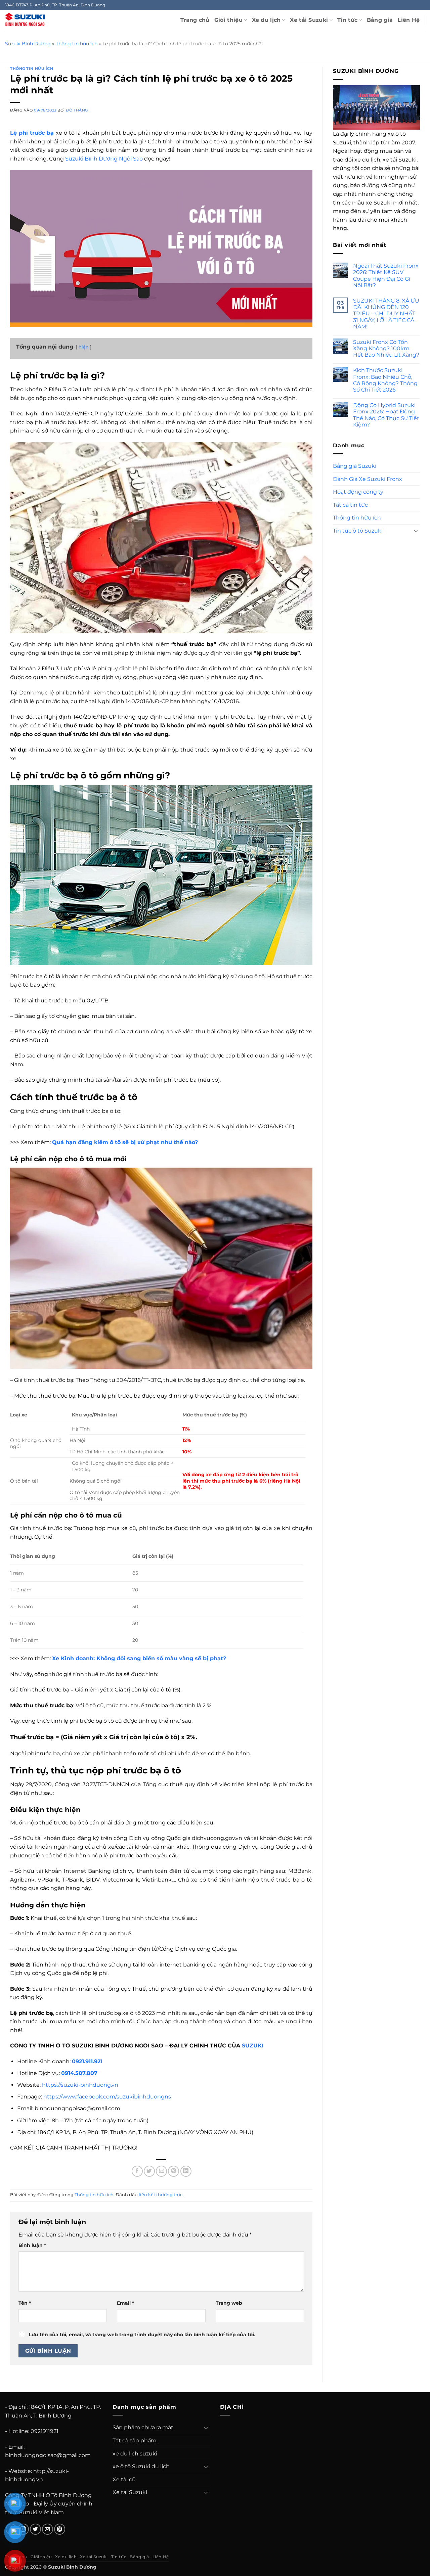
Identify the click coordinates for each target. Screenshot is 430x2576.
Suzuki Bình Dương (28, 44)
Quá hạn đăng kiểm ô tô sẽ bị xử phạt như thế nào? (125, 1142)
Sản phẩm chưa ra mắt (143, 2427)
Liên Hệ (408, 20)
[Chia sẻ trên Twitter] (149, 2171)
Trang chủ (195, 20)
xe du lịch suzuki (135, 2454)
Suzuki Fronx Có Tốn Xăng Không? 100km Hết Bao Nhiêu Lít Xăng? (386, 348)
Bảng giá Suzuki (355, 466)
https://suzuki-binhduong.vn (80, 2085)
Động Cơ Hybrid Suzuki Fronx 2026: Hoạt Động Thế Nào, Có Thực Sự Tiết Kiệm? (386, 415)
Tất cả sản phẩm (135, 2441)
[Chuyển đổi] (416, 531)
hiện (84, 347)
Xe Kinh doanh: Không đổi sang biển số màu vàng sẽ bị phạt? (139, 1658)
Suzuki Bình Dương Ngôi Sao (104, 159)
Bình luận (32, 2245)
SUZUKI (253, 2046)
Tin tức (347, 20)
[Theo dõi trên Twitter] (35, 2529)
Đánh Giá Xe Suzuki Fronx (368, 479)
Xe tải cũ (124, 2479)
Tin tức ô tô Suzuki (358, 531)
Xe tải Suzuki (309, 20)
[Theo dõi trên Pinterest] (60, 2529)
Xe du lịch (266, 20)
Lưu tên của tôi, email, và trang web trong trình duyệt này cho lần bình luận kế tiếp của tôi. (142, 2335)
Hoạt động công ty (358, 492)
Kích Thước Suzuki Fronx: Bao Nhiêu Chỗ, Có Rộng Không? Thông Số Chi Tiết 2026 (385, 380)
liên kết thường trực (161, 2195)
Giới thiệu (228, 20)
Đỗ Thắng (77, 110)
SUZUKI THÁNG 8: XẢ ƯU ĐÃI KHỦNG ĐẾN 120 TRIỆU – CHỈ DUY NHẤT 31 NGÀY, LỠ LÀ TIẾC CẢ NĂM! (386, 314)
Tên (25, 2303)
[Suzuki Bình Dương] (25, 20)
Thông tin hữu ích (77, 44)
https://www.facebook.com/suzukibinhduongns (107, 2097)
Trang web (229, 2303)
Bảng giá (380, 20)
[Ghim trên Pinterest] (174, 2171)
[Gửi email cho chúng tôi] (48, 2529)
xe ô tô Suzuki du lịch (141, 2466)
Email (125, 2303)
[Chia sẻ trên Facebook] (137, 2171)
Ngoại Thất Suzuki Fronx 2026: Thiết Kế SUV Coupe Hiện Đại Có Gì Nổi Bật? (386, 276)
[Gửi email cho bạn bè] (161, 2171)
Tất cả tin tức (350, 505)
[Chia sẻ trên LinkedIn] (186, 2171)
